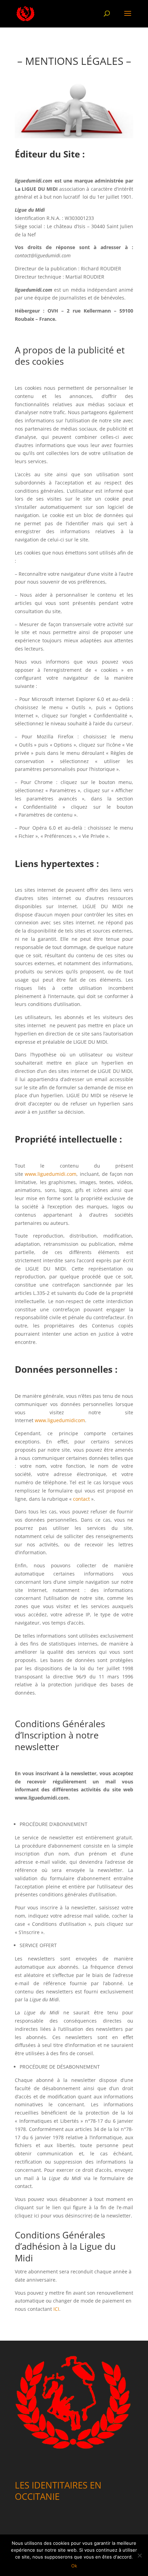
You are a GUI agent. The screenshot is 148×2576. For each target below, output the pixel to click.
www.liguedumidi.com (51, 1174)
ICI (56, 2309)
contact (81, 1499)
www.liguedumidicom (60, 1420)
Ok (74, 2566)
